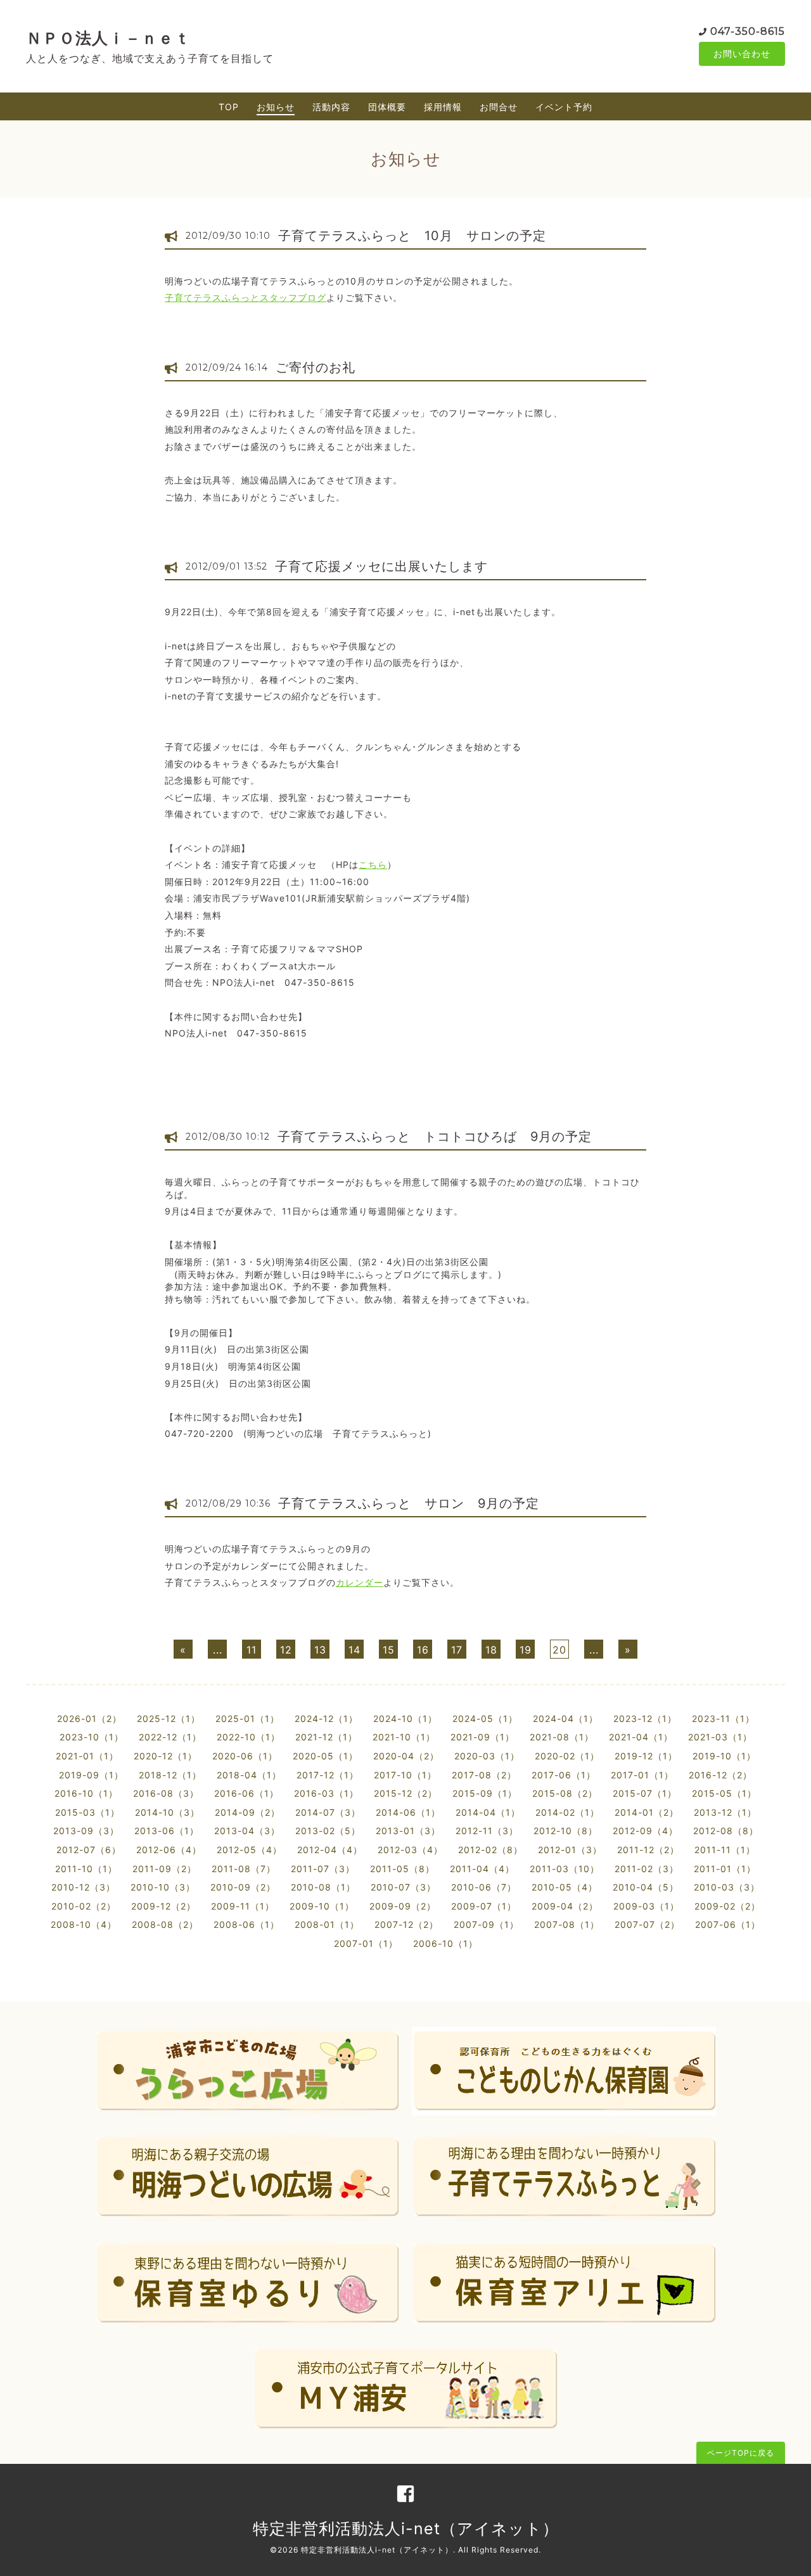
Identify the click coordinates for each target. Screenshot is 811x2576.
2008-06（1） (246, 1924)
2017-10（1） (405, 1775)
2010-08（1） (323, 1887)
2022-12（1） (170, 1737)
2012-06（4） (169, 1850)
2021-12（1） (326, 1737)
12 (286, 1650)
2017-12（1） (328, 1775)
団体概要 (387, 107)
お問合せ (499, 107)
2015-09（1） (485, 1793)
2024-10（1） (405, 1718)
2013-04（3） (247, 1831)
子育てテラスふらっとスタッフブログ (246, 297)
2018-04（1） (249, 1775)
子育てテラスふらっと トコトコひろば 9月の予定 (435, 1137)
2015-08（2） (565, 1793)
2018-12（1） (170, 1775)
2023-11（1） (723, 1718)
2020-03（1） (487, 1756)
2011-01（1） (725, 1869)
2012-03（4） (410, 1850)
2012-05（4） (249, 1850)
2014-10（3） (167, 1812)
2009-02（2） (727, 1906)
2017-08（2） (484, 1775)
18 (491, 1650)
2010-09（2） (243, 1887)
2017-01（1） (642, 1775)
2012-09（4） (645, 1831)
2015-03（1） (87, 1812)
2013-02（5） (328, 1831)
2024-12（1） (326, 1718)
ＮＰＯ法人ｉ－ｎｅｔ (108, 38)
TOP (229, 107)
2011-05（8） (402, 1869)
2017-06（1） (564, 1775)
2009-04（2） (565, 1906)
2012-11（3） (487, 1831)
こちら (373, 864)
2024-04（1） (565, 1718)
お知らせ (276, 107)
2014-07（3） (328, 1812)
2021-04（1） (641, 1737)
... (218, 1650)
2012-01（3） (570, 1850)
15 (389, 1650)
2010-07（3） (403, 1887)
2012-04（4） (330, 1850)
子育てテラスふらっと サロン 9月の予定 (409, 1503)
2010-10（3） (163, 1887)
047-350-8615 (748, 31)
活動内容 (331, 107)
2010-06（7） (484, 1887)
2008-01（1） (327, 1924)
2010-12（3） (83, 1887)
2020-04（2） (406, 1756)
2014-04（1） (488, 1812)
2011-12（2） (648, 1850)
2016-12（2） (720, 1775)
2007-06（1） (728, 1924)
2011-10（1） (86, 1869)
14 (354, 1650)
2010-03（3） (727, 1887)
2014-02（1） (567, 1812)
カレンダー (360, 1582)
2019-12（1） (646, 1756)
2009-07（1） (484, 1906)
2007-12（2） (406, 1924)
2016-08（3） (166, 1793)
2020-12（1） (165, 1756)
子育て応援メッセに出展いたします (381, 566)
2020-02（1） (567, 1756)
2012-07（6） (89, 1850)
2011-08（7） (244, 1869)
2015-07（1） (645, 1793)
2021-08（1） (562, 1737)
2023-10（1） (92, 1737)
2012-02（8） (490, 1850)
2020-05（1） (325, 1756)
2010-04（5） (646, 1887)
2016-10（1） (86, 1793)
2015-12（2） (405, 1793)
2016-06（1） (246, 1793)
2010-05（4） (565, 1887)
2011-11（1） (725, 1850)
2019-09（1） (91, 1775)
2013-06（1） (167, 1831)
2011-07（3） (323, 1869)
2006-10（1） (445, 1943)
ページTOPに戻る (741, 2453)
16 (423, 1650)
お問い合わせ (742, 54)
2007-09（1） (486, 1924)
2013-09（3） (86, 1831)
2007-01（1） (366, 1943)
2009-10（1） (322, 1906)
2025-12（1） (169, 1718)
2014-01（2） (647, 1812)
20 (559, 1650)
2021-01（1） (87, 1756)
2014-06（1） (408, 1812)
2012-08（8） (726, 1831)
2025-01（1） (247, 1718)
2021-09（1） (482, 1737)
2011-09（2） (164, 1869)
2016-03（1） (326, 1793)
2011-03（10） (565, 1869)
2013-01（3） (408, 1831)
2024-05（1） (485, 1718)
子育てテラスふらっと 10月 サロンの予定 (412, 236)
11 (252, 1650)
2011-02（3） (647, 1869)
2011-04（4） (482, 1869)
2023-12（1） (645, 1718)
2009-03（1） (646, 1906)
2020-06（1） (245, 1756)
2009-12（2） (163, 1906)
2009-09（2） (403, 1906)
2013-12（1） (725, 1812)
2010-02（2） (84, 1906)
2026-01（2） (89, 1718)
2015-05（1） (724, 1793)
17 (457, 1650)
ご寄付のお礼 (316, 367)
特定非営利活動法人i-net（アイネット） (406, 2528)
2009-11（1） (243, 1906)
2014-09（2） (247, 1812)
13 (320, 1650)
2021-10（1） (404, 1737)
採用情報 (443, 107)
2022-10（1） (248, 1737)
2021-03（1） (720, 1737)
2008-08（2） (165, 1924)
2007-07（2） (647, 1924)
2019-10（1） (724, 1756)
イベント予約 (564, 107)
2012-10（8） (565, 1831)
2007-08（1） (567, 1924)
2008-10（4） (84, 1924)
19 (526, 1650)
